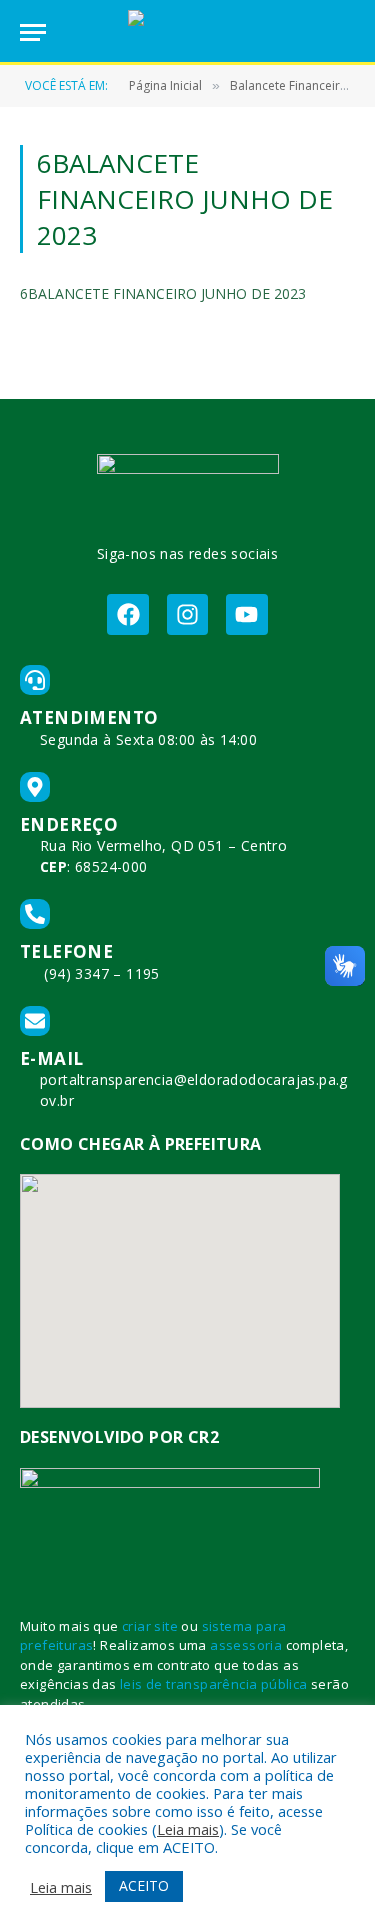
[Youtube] (246, 614)
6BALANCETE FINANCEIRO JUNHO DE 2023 (163, 293)
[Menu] (33, 32)
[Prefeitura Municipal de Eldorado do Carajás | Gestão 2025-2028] (187, 32)
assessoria (246, 1645)
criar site (150, 1626)
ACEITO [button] (144, 1885)
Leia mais (188, 1829)
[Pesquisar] (346, 32)
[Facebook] (127, 614)
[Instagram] (187, 614)
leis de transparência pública (214, 1684)
